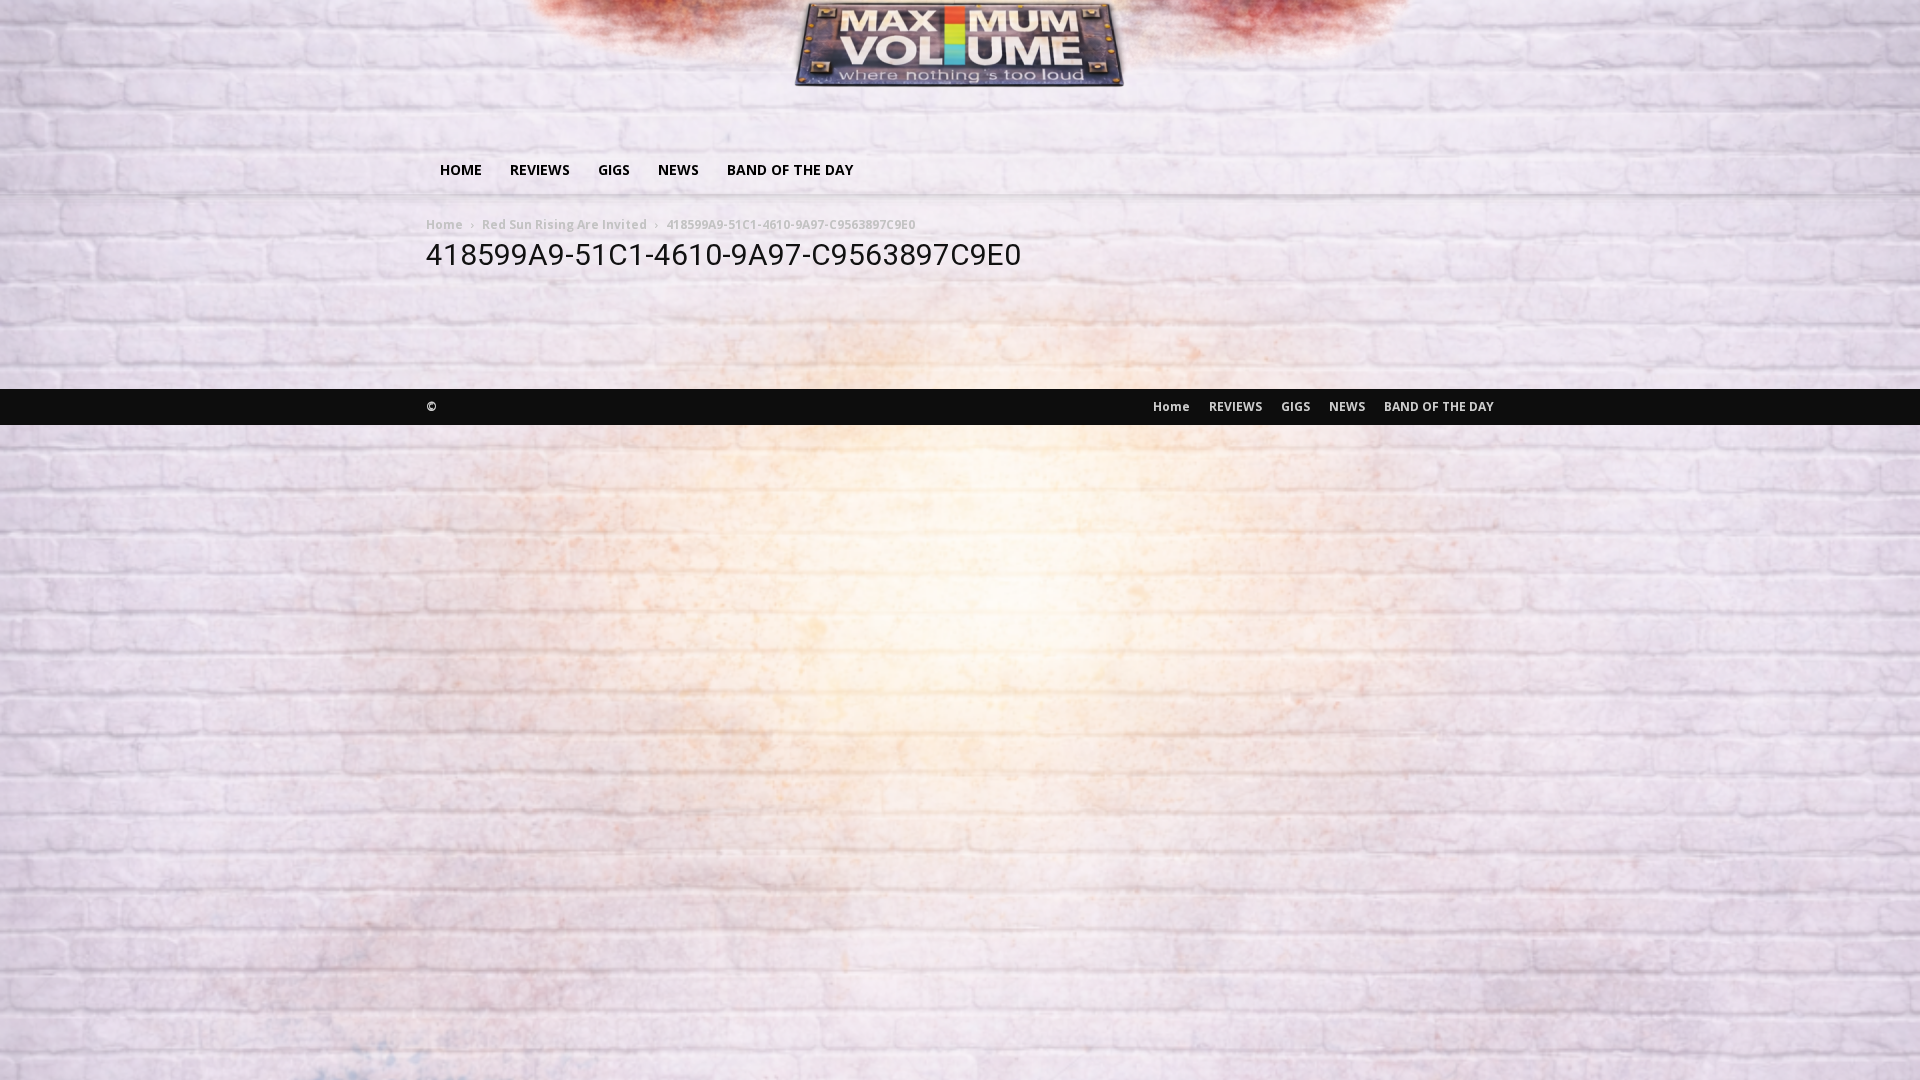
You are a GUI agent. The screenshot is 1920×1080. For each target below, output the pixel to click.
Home (461, 169)
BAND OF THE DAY (790, 169)
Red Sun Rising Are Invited (564, 224)
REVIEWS (540, 169)
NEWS (678, 169)
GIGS (614, 169)
